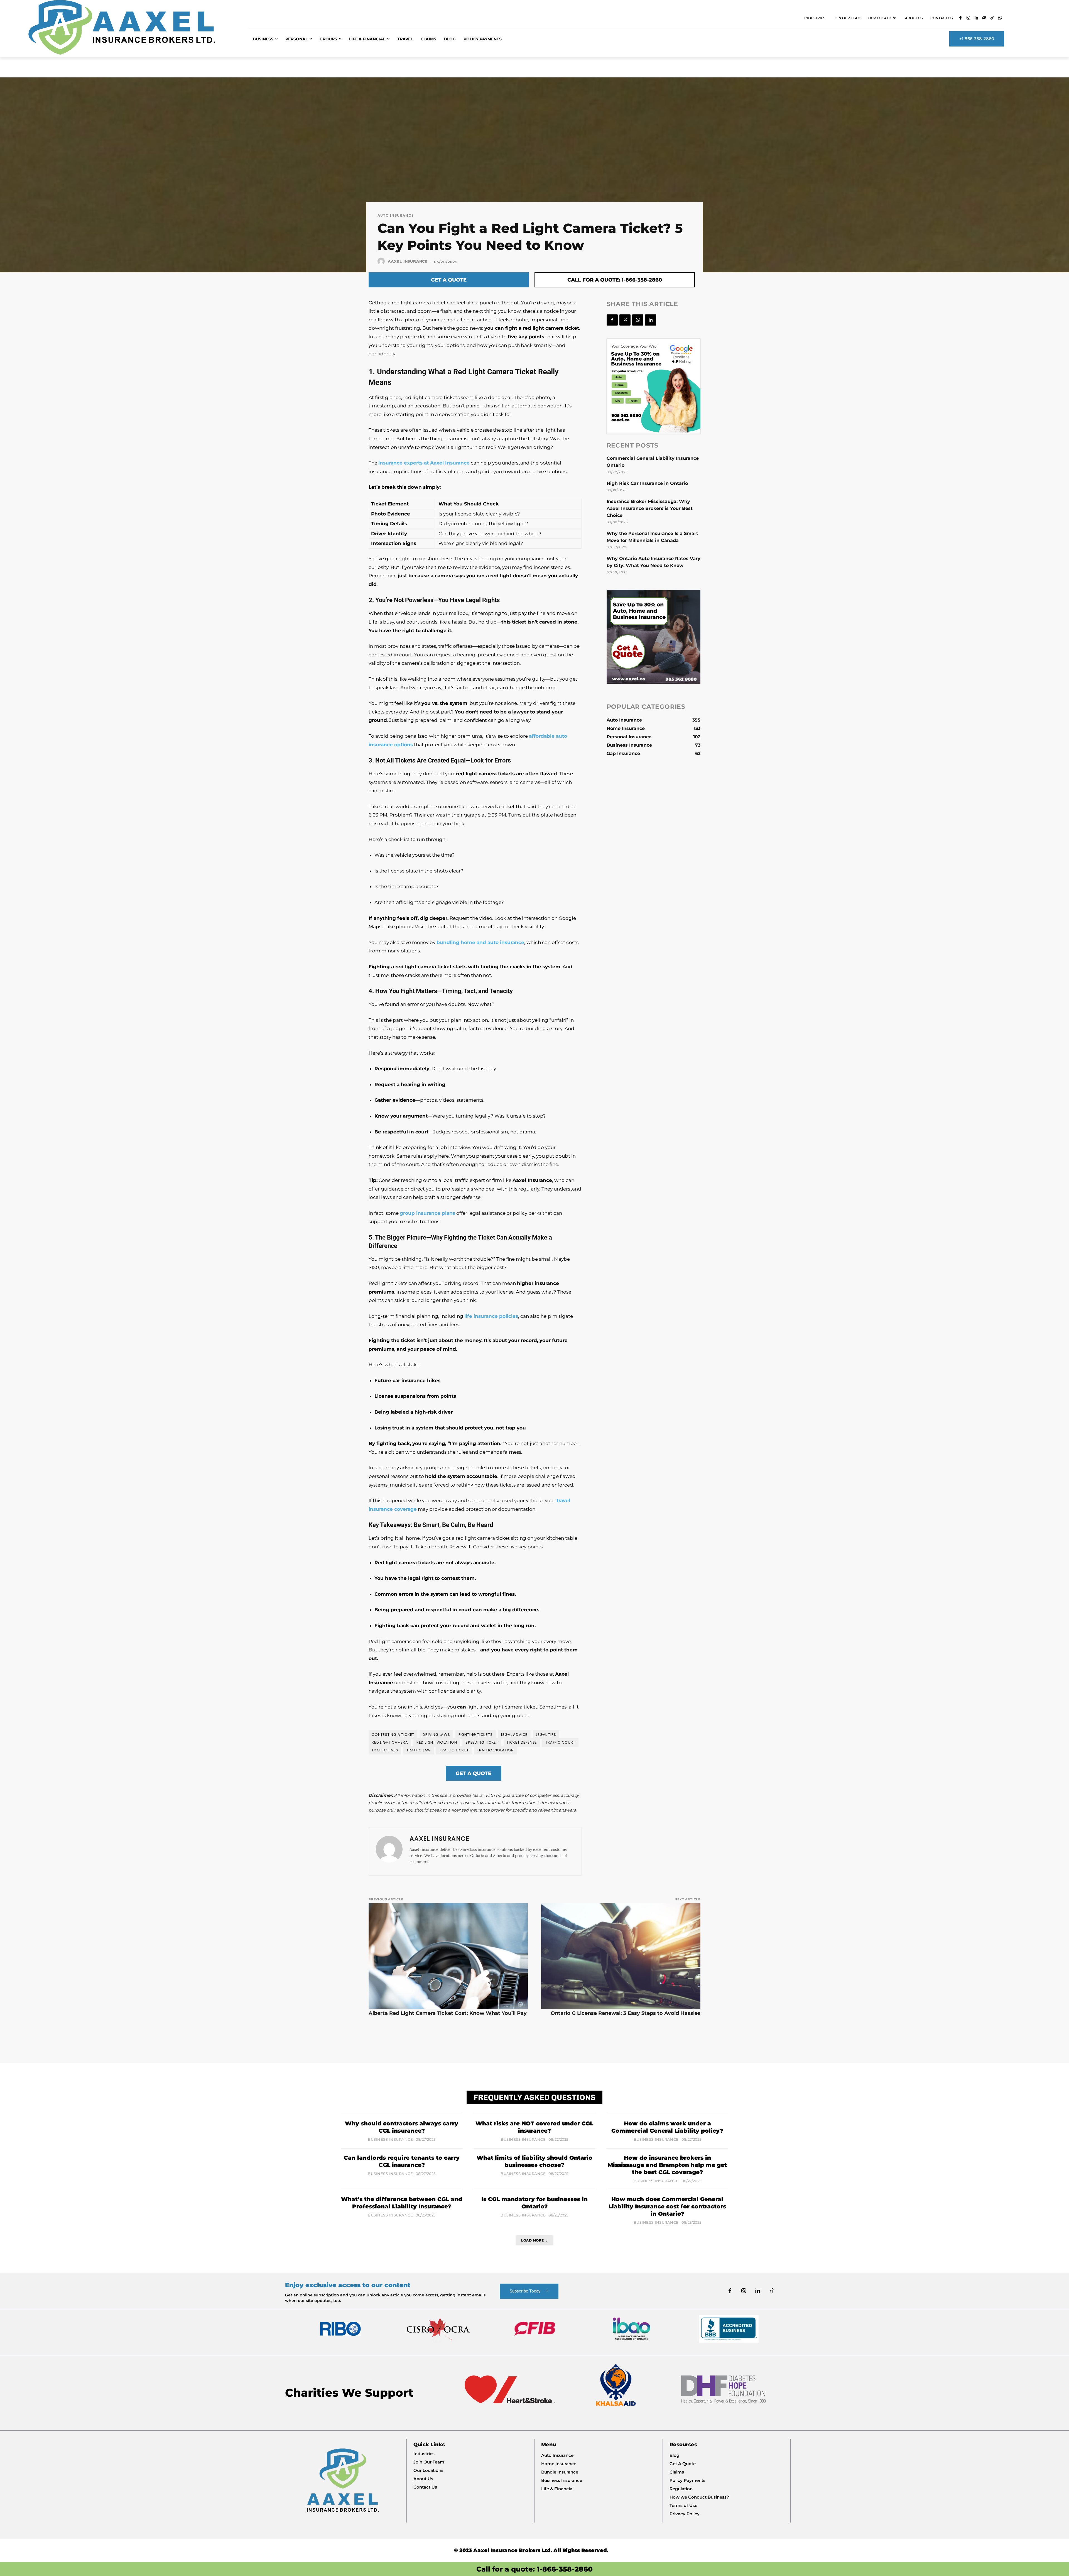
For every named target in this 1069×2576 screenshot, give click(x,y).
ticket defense (522, 1742)
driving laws (436, 1735)
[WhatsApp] (1000, 18)
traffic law (419, 1750)
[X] (625, 320)
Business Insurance (390, 2139)
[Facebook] (961, 18)
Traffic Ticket (454, 1750)
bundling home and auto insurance (480, 942)
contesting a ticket (393, 1735)
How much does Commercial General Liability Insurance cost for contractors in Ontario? (667, 2206)
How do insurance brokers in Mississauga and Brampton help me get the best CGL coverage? (667, 2165)
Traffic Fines (385, 1750)
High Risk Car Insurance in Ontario (647, 483)
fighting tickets (476, 1735)
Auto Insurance (396, 215)
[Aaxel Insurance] (382, 261)
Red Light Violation (437, 1742)
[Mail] (984, 18)
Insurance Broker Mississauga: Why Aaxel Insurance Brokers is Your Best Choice (650, 508)
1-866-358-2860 (565, 2569)
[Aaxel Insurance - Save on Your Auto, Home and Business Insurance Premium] (132, 27)
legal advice (514, 1735)
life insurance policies (491, 1316)
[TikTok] (992, 18)
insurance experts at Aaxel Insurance (424, 463)
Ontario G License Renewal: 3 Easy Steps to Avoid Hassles (626, 2013)
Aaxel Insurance (408, 261)
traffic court (560, 1742)
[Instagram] (968, 18)
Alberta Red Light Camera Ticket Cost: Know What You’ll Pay (448, 2013)
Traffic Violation (495, 1750)
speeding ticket (482, 1742)
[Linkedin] (976, 18)
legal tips (546, 1735)
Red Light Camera (390, 1742)
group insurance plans (427, 1213)
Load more (533, 2240)
